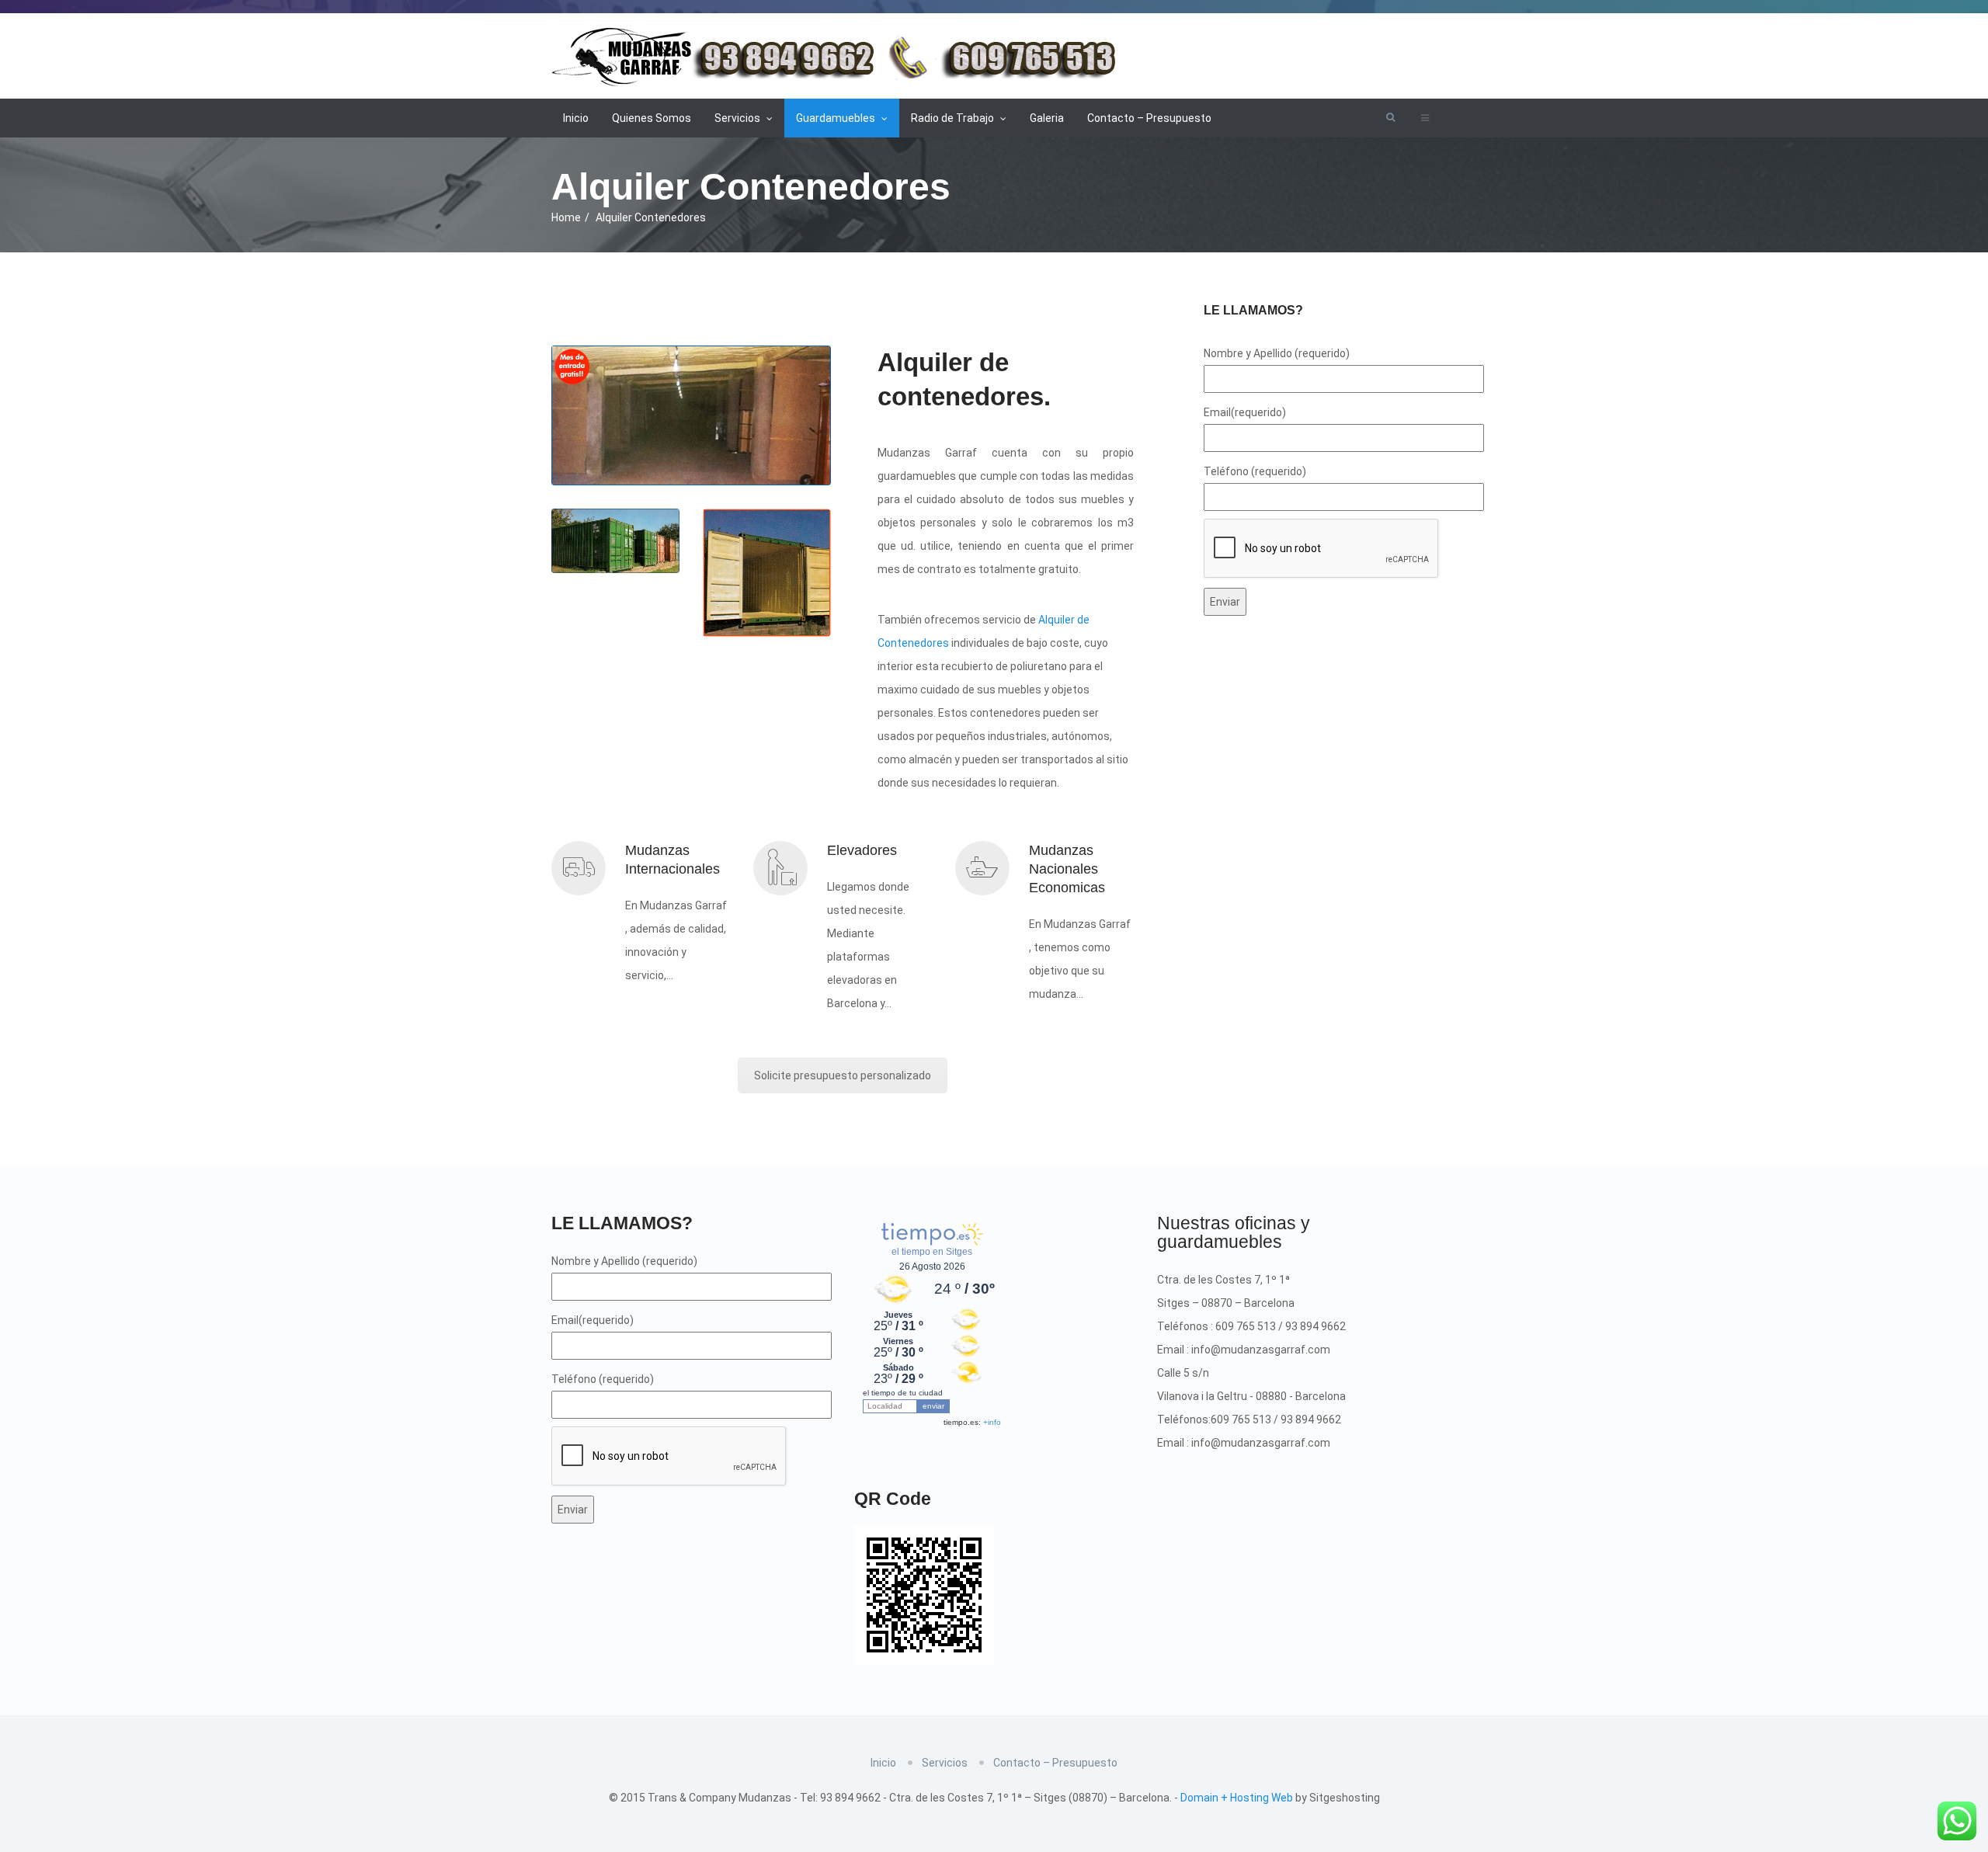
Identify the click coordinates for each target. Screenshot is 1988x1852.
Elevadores (862, 850)
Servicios (739, 118)
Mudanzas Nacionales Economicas (1067, 869)
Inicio (576, 118)
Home (566, 217)
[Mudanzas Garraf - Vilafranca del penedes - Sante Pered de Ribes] (838, 53)
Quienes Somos (652, 118)
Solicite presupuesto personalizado (843, 1075)
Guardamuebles (837, 118)
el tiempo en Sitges (932, 1252)
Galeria (1047, 118)
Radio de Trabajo (954, 118)
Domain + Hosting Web (1237, 1798)
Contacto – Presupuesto (1149, 118)
